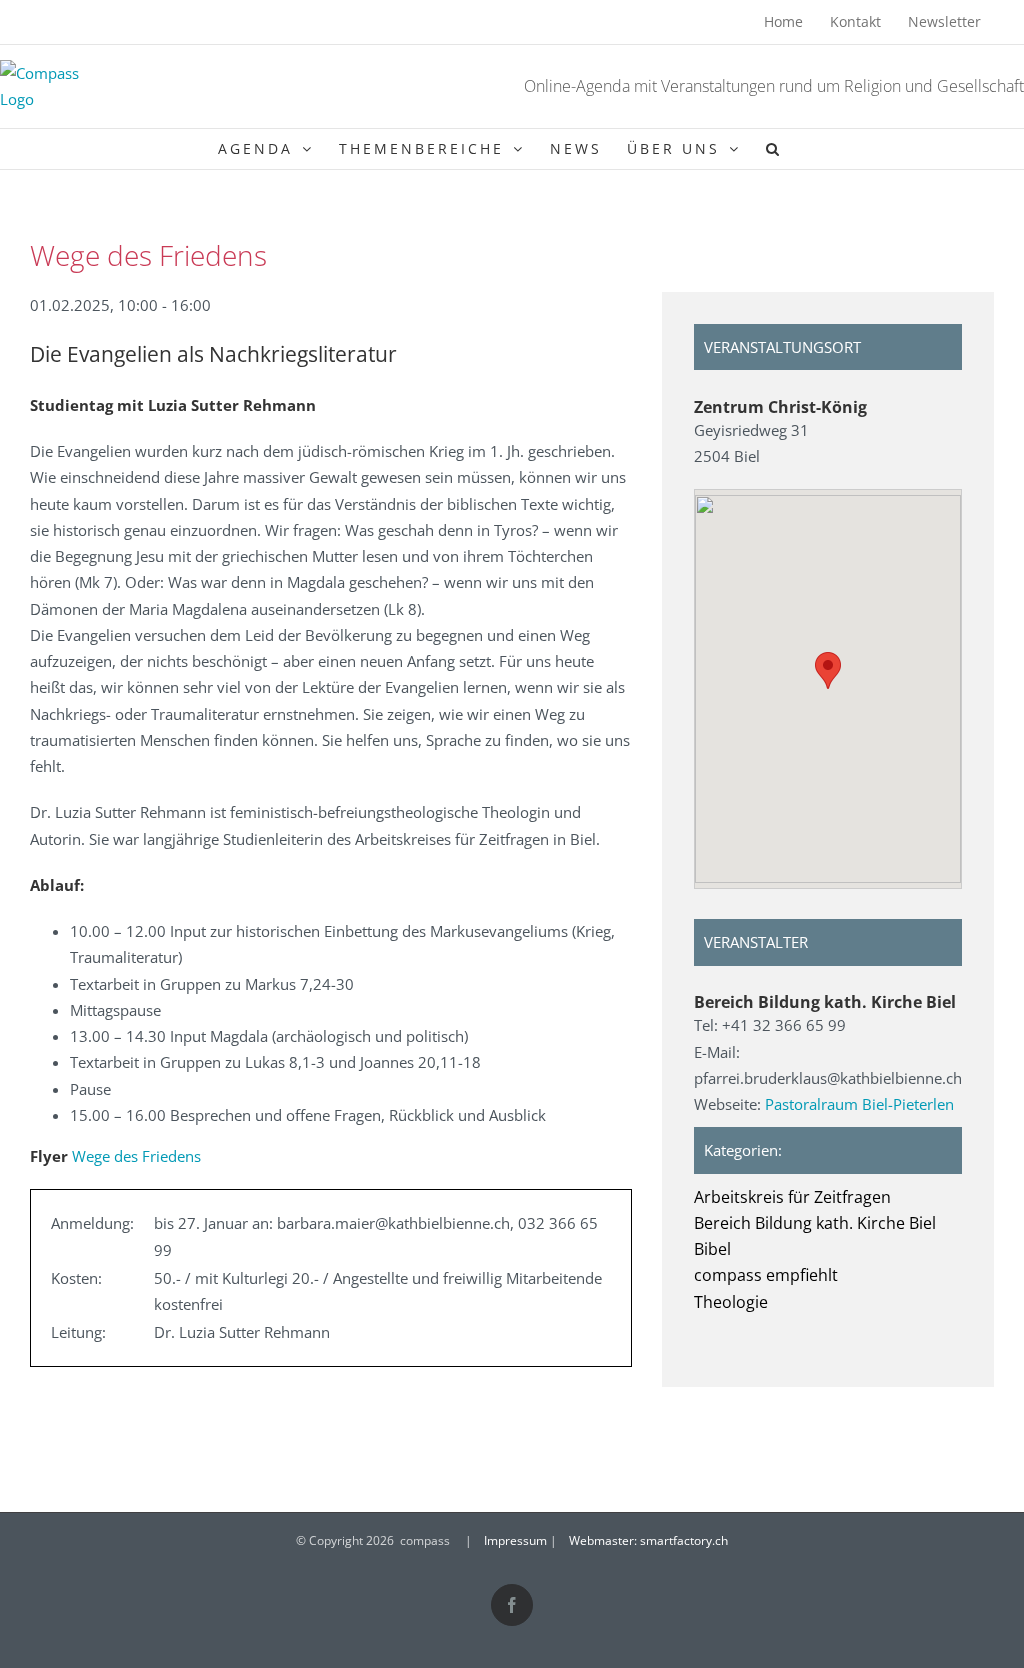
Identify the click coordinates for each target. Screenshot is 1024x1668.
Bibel (712, 1249)
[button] (774, 149)
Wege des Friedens (136, 1156)
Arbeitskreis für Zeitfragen (792, 1197)
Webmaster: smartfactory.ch (648, 1540)
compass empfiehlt (766, 1275)
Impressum (515, 1540)
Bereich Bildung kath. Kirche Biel (815, 1223)
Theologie (731, 1302)
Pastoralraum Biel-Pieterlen (859, 1104)
